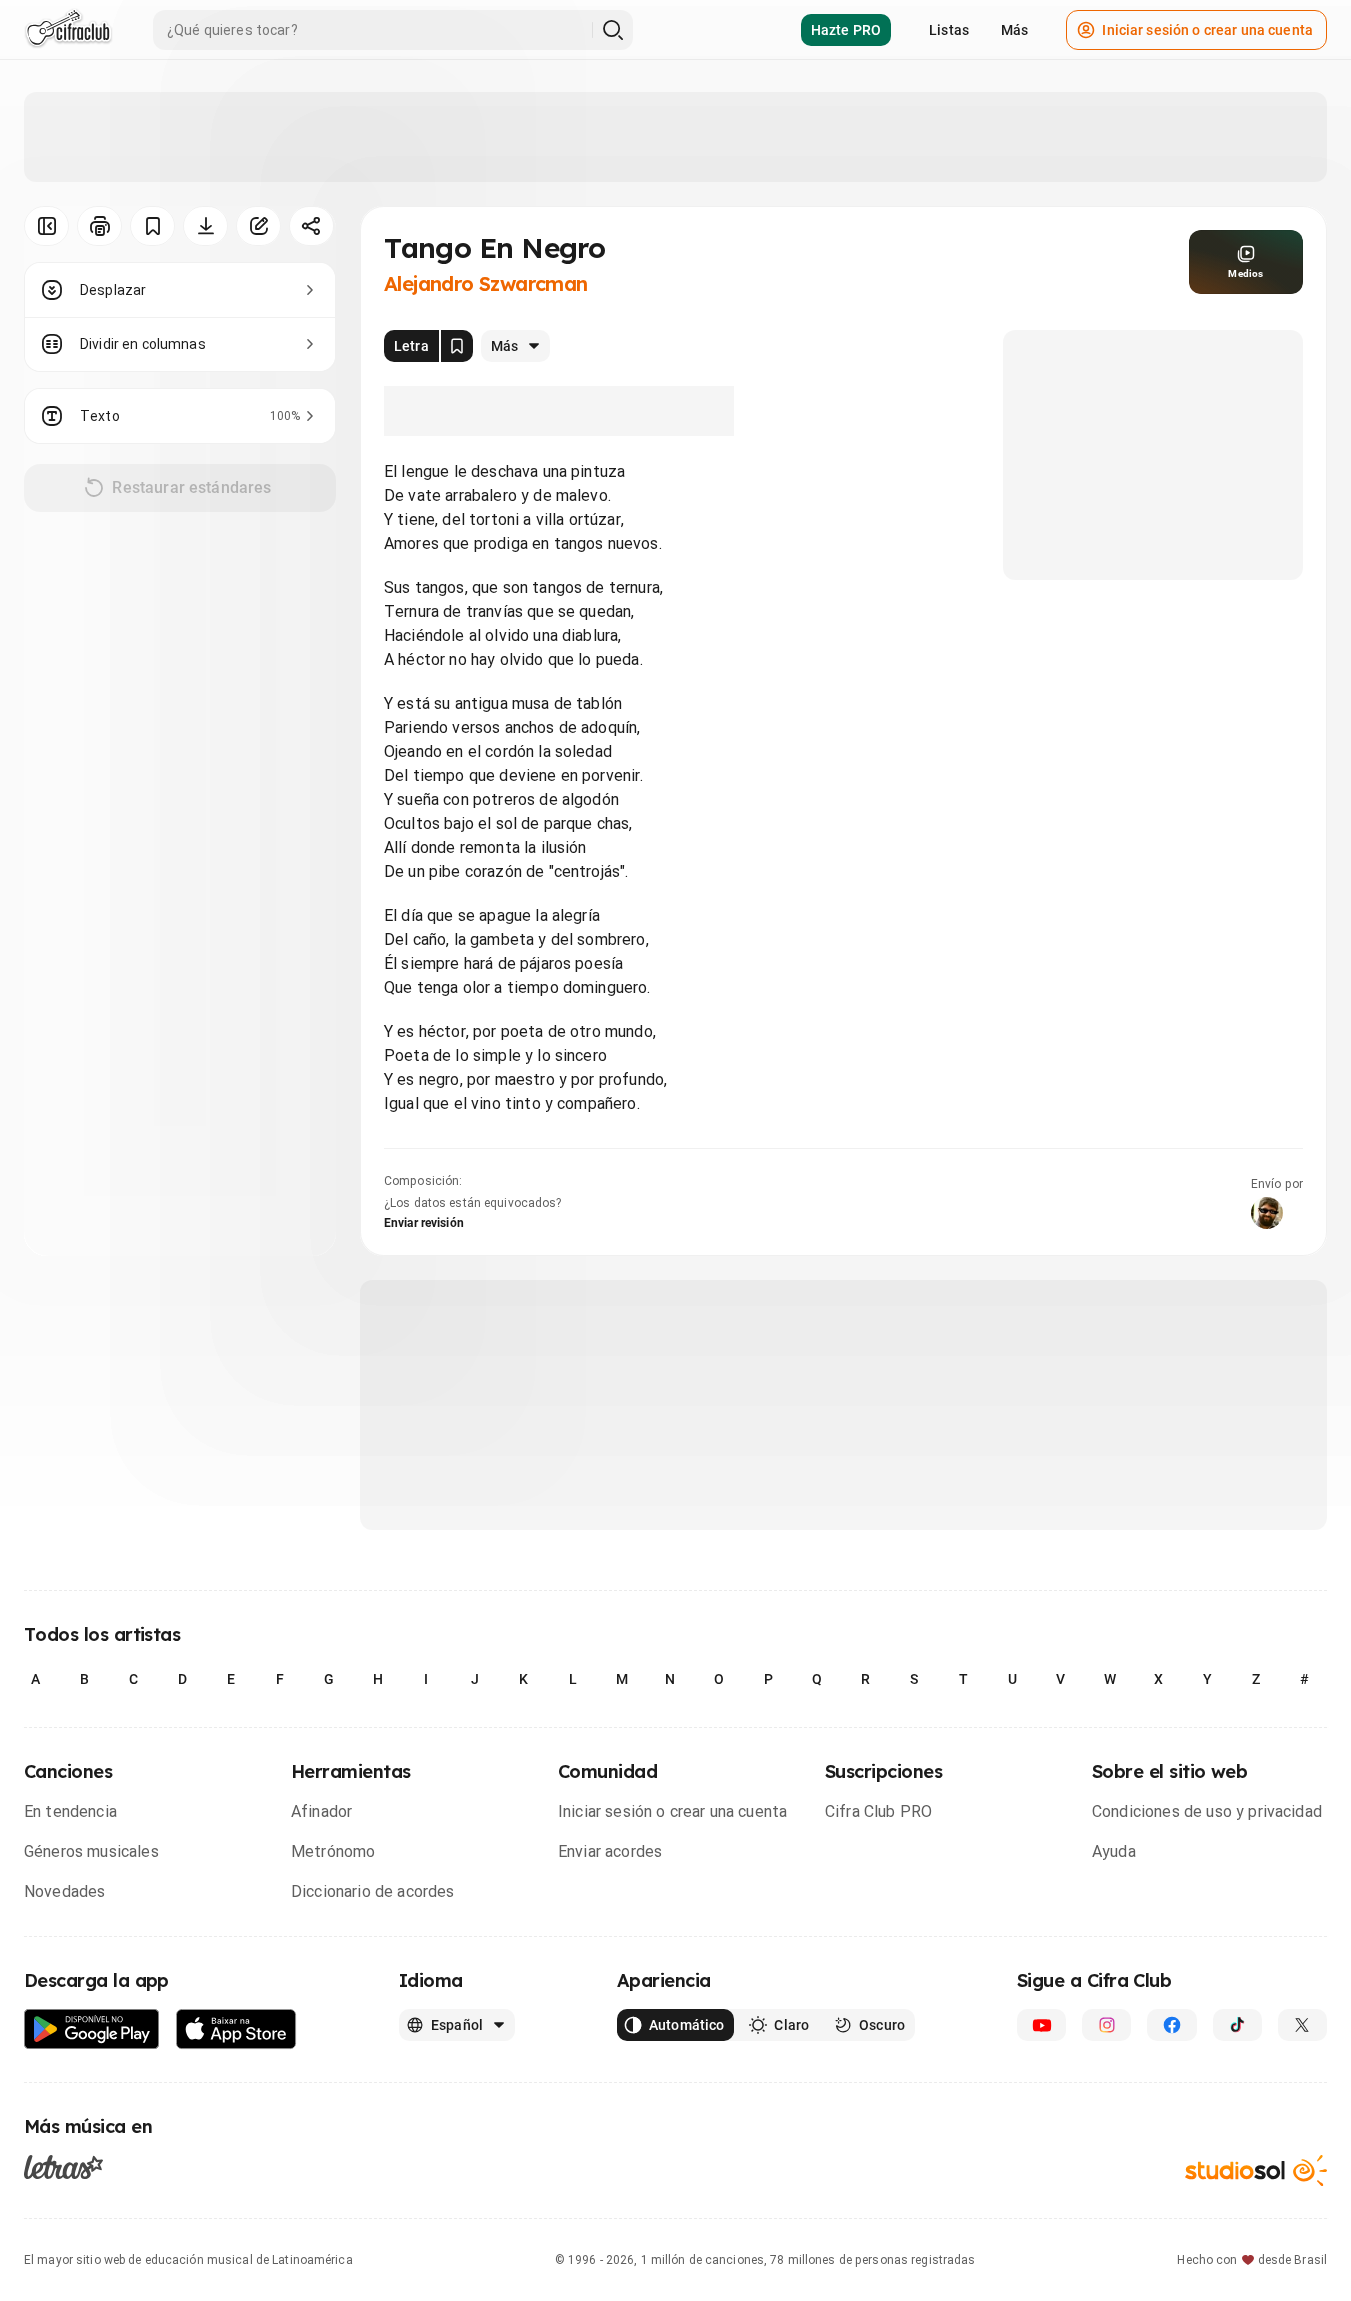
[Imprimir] (99, 226)
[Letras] (63, 2167)
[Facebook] (1171, 2025)
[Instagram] (1106, 2025)
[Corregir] (258, 226)
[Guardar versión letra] (457, 346)
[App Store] (236, 2029)
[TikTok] (1237, 2025)
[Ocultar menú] (46, 226)
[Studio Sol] (1256, 2170)
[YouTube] (1041, 2025)
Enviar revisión (424, 1223)
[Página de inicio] (68, 30)
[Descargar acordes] (205, 226)
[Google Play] (92, 2029)
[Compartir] (311, 226)
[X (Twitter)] (1302, 2025)
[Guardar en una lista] (152, 226)
